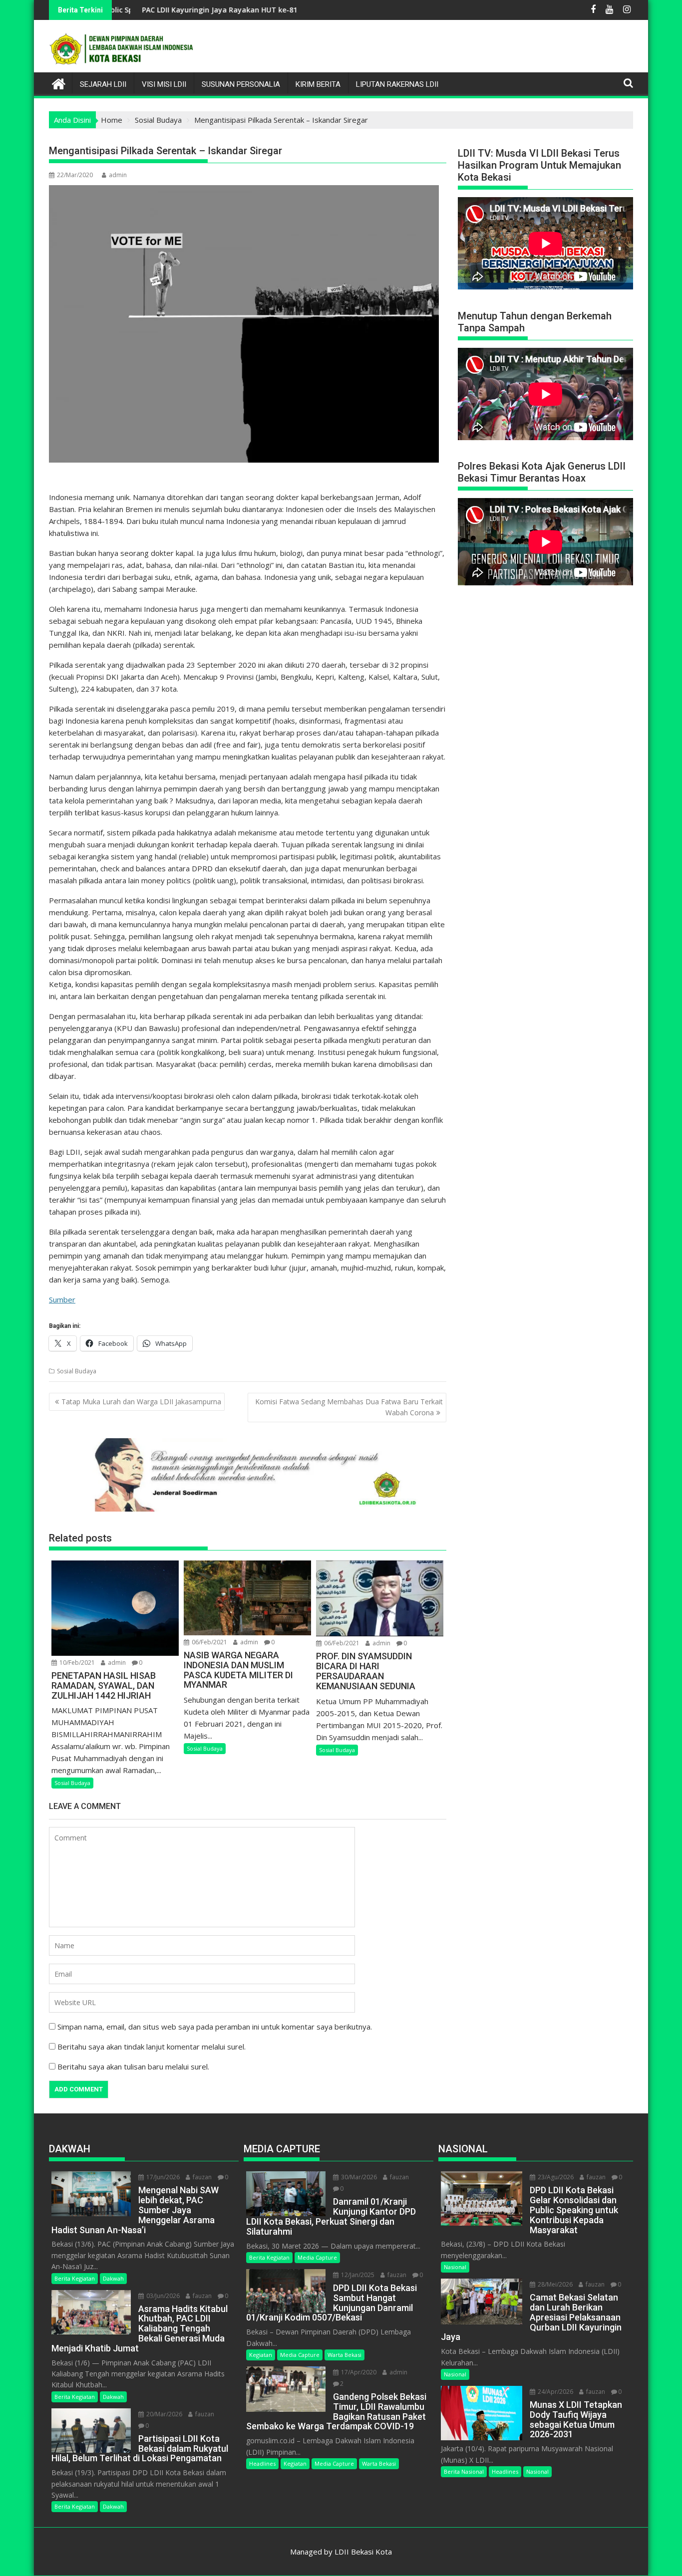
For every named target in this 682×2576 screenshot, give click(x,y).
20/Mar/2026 (164, 2414)
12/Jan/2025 (357, 2275)
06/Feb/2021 (209, 1642)
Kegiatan (261, 2355)
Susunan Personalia (241, 84)
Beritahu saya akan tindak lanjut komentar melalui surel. (152, 2047)
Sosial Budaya (77, 1371)
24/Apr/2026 (555, 2392)
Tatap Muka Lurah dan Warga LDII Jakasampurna (141, 1402)
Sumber (62, 1299)
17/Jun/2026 (162, 2177)
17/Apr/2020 (358, 2372)
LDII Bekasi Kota (363, 2552)
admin (118, 175)
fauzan (201, 2177)
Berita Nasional (464, 2471)
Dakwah (113, 2278)
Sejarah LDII (103, 84)
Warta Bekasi (344, 2355)
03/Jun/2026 (162, 2296)
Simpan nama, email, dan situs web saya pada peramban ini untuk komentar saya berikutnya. (215, 2027)
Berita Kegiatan (75, 2278)
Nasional (455, 2267)
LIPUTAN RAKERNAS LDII (397, 84)
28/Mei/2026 (554, 2284)
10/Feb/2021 (76, 1663)
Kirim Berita (318, 84)
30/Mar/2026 (358, 2177)
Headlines (262, 2463)
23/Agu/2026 (555, 2177)
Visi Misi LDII (164, 84)
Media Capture (317, 2257)
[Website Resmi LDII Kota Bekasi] (59, 83)
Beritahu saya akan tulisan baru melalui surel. (133, 2066)
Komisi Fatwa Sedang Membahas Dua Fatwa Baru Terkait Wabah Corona (349, 1407)
